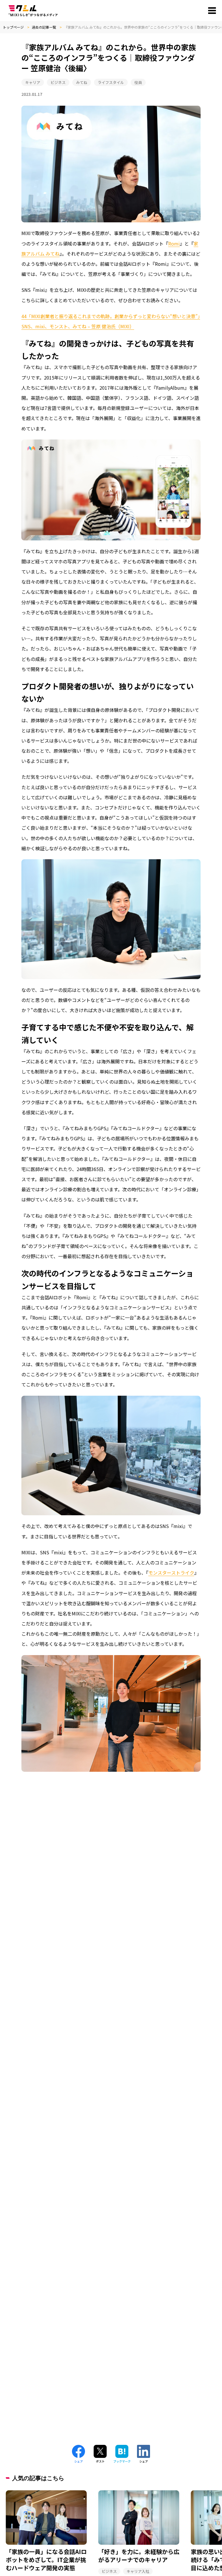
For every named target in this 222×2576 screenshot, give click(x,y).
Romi (174, 243)
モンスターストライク (171, 1573)
